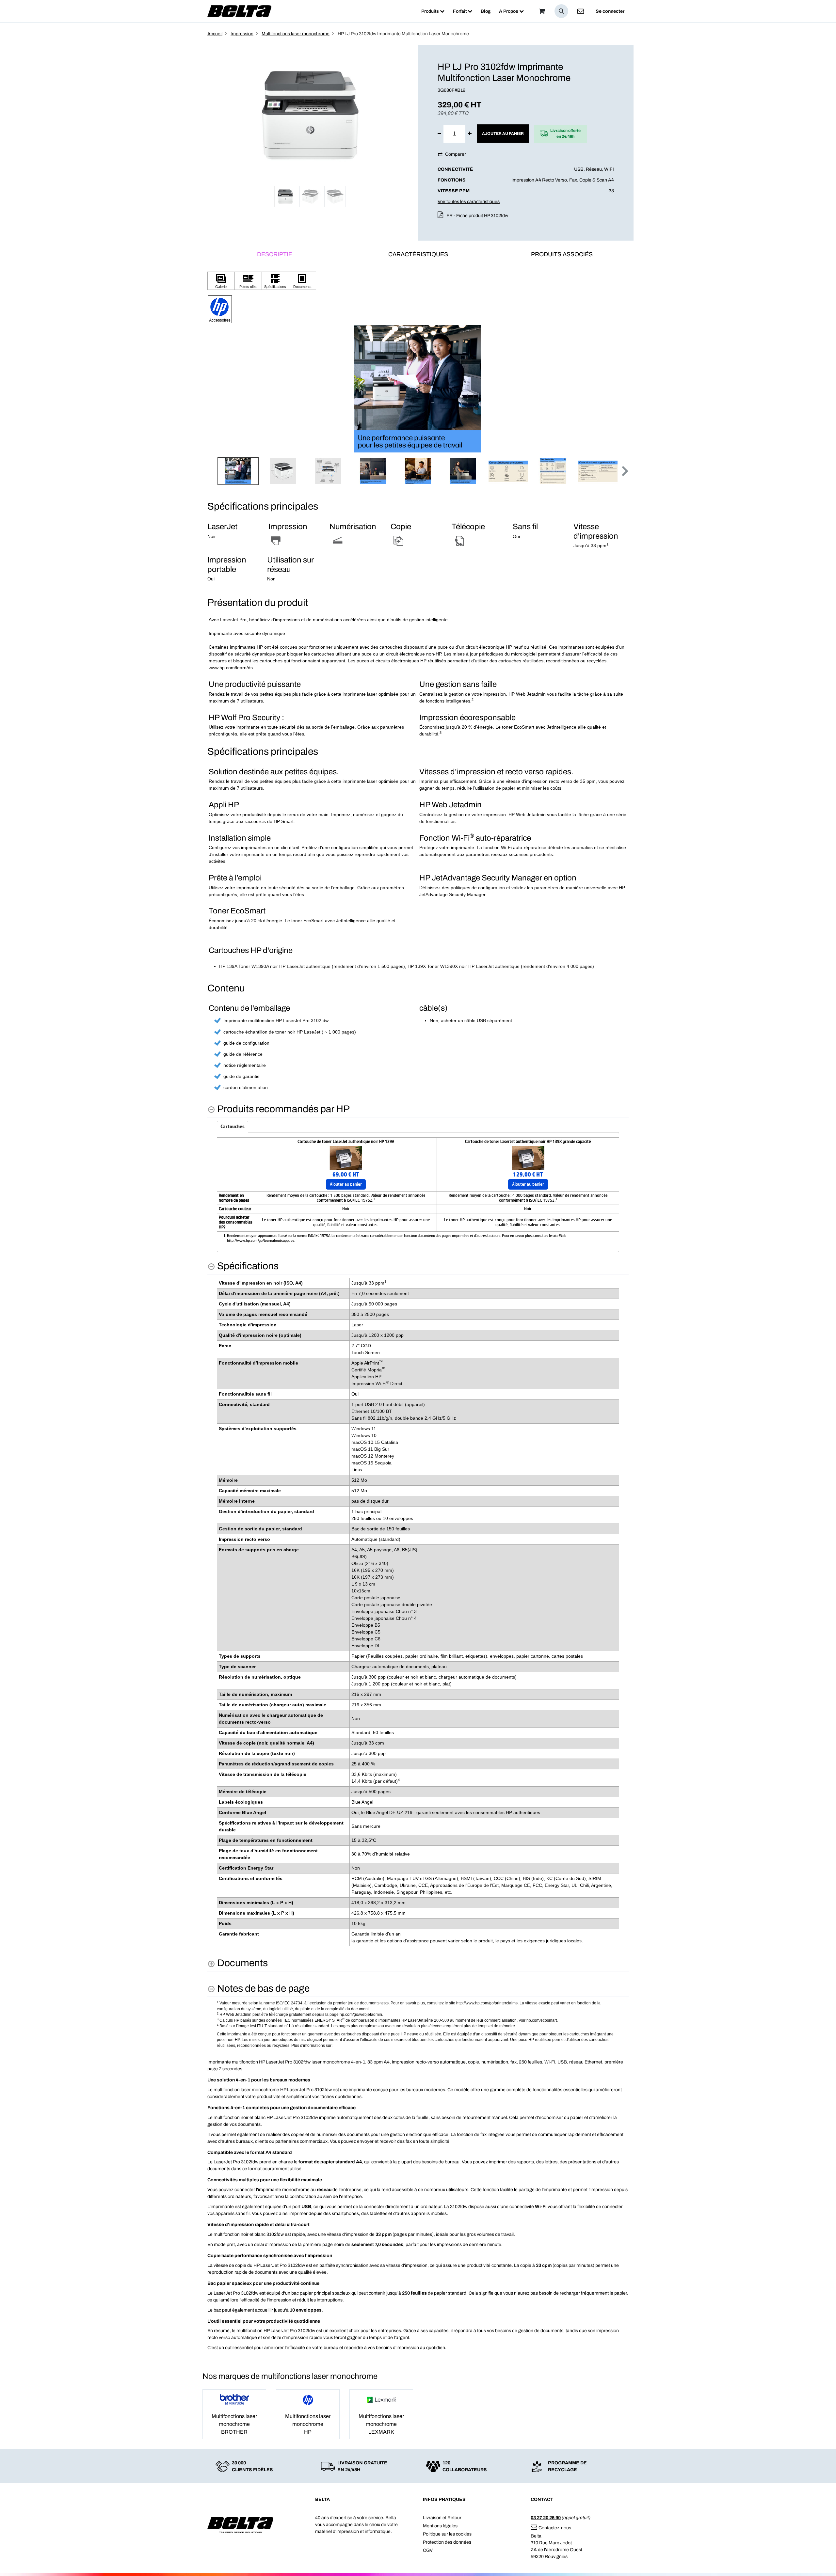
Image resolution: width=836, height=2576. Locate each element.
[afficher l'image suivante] (622, 389)
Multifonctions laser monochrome (296, 34)
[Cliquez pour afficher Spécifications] (275, 281)
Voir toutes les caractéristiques (469, 202)
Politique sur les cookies (447, 2534)
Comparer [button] (456, 154)
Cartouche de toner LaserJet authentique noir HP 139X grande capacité (528, 1142)
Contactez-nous (555, 2528)
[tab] (274, 255)
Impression (242, 34)
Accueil (215, 34)
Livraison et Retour (442, 2518)
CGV (428, 2550)
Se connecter (610, 11)
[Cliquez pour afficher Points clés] (248, 281)
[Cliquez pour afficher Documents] (302, 281)
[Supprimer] (439, 134)
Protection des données (447, 2542)
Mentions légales (440, 2526)
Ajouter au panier (346, 1184)
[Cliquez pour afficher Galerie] (221, 281)
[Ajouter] (470, 134)
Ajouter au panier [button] (503, 134)
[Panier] (542, 11)
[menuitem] (433, 11)
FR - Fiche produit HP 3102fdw (477, 216)
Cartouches (233, 1127)
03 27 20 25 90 (546, 2518)
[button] (561, 11)
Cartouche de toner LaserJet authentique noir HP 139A (346, 1142)
